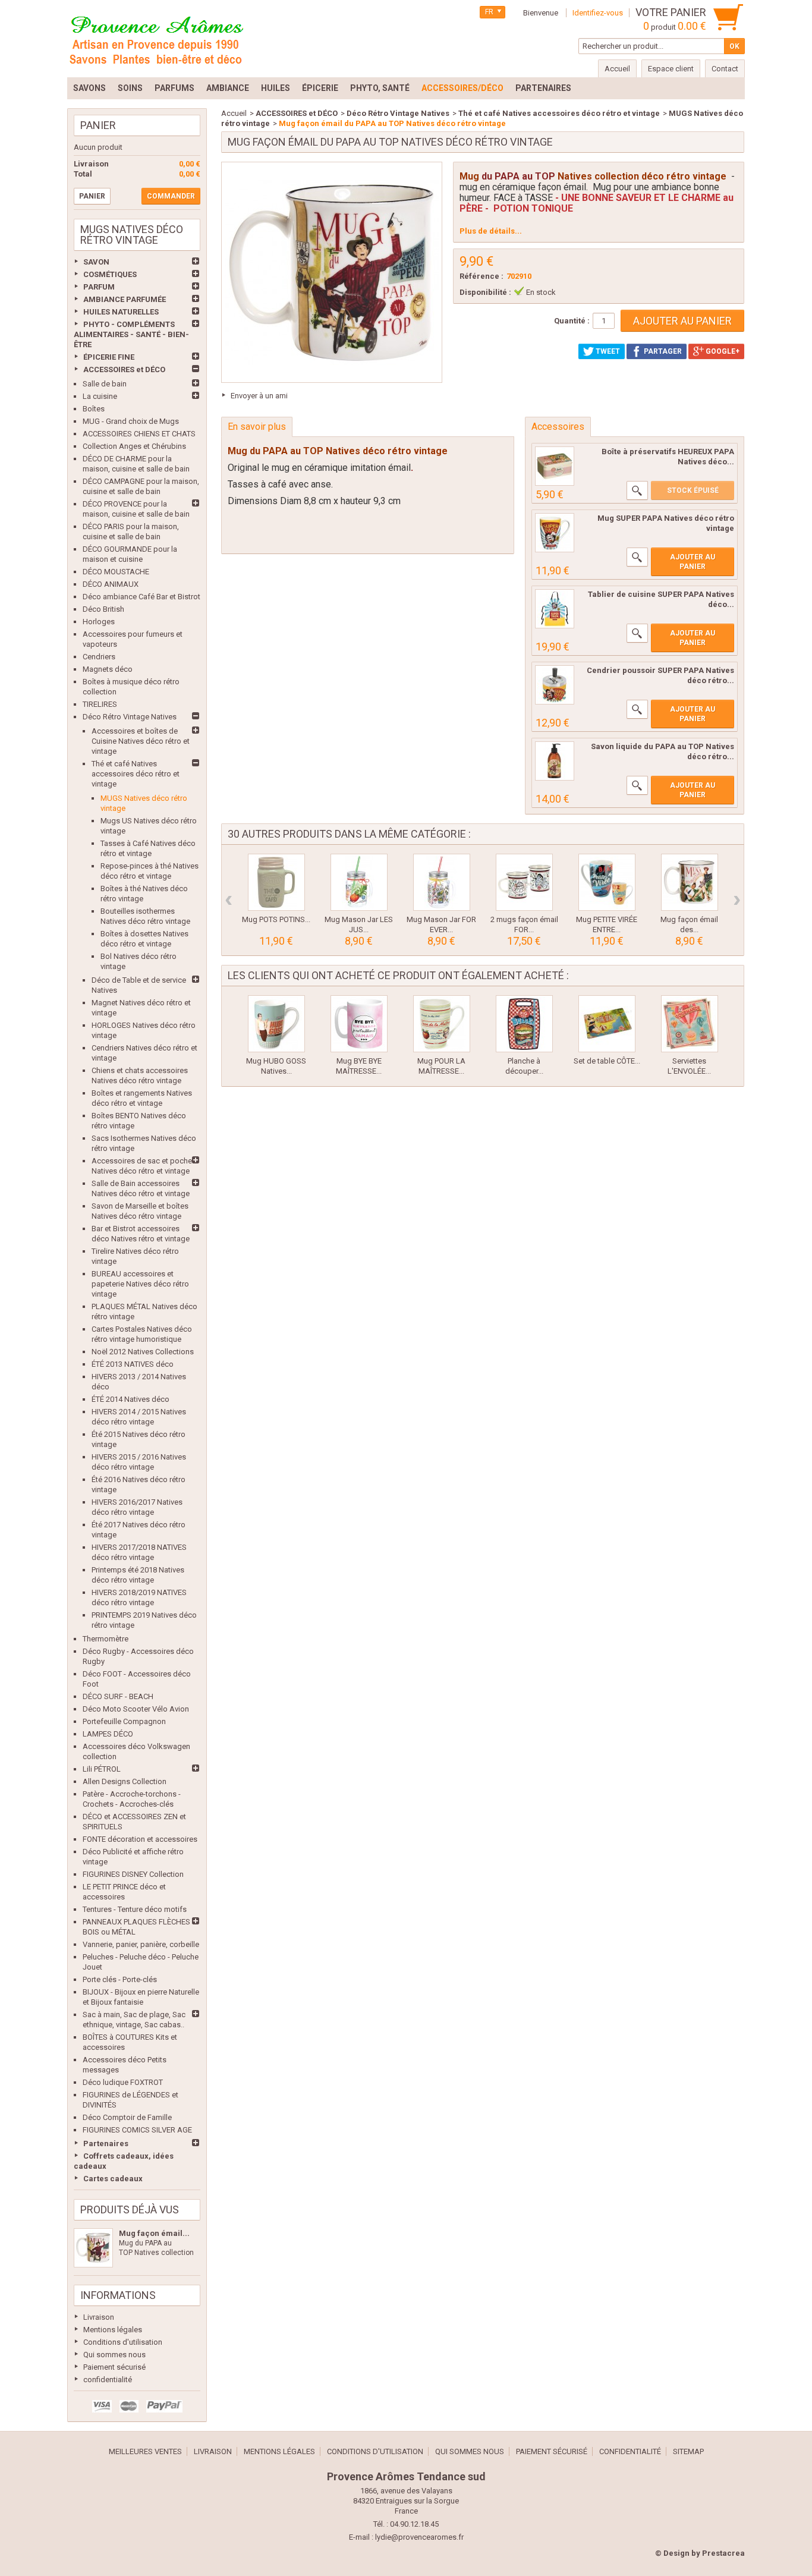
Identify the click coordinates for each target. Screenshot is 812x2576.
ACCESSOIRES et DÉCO (124, 369)
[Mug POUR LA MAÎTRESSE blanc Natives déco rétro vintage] (442, 1024)
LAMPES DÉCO (108, 1734)
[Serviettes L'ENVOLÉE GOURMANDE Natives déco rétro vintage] (690, 1024)
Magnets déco (108, 669)
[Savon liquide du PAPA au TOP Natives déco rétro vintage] (555, 761)
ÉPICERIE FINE (109, 357)
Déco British (103, 609)
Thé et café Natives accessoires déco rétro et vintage (136, 774)
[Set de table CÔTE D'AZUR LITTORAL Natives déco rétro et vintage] (607, 1024)
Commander (171, 196)
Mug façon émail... (154, 2233)
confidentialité (108, 2380)
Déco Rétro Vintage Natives (130, 717)
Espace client (671, 69)
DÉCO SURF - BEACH (118, 1696)
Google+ (722, 351)
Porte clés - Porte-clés (120, 1979)
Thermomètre (106, 1639)
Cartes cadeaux (113, 2179)
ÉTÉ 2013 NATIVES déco (133, 1364)
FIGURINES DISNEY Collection (133, 1874)
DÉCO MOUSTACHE (116, 572)
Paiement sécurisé (114, 2367)
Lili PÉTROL (102, 1769)
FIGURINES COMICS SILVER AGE (137, 2130)
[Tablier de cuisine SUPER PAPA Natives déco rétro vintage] (555, 609)
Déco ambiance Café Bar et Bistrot (141, 597)
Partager (662, 351)
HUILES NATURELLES (121, 312)
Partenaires (106, 2143)
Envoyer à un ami (259, 396)
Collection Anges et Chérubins (134, 446)
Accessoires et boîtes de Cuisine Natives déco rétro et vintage (141, 741)
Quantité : (572, 321)
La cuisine (100, 396)
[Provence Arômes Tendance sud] (156, 39)
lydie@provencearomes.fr (419, 2537)
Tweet (607, 351)
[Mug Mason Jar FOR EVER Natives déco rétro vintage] (442, 882)
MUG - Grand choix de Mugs (131, 421)
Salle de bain (105, 384)
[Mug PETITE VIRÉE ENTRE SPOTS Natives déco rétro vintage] (607, 882)
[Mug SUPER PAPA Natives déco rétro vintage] (555, 533)
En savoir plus (257, 427)
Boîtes (94, 409)
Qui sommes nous (114, 2355)
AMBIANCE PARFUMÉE (125, 299)
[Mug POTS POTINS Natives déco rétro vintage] (276, 882)
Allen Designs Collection (125, 1781)
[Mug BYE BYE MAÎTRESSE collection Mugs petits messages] (359, 1024)
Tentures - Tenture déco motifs (135, 1909)
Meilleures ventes (145, 2451)
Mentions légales (113, 2330)
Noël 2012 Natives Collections (143, 1352)
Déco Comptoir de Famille (127, 2117)
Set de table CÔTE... (607, 1061)
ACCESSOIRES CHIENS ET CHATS (139, 434)
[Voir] (637, 490)
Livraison (99, 2317)
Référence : (481, 276)
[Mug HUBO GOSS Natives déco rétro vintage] (276, 1024)
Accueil (234, 113)
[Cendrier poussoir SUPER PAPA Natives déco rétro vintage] (555, 685)
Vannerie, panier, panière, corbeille (141, 1944)
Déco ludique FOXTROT (123, 2082)
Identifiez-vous (598, 13)
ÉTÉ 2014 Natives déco (130, 1399)
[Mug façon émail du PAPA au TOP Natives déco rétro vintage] (93, 2248)
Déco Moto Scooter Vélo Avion (136, 1709)
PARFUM (99, 287)
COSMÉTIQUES (110, 274)
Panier (98, 125)
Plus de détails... (491, 231)
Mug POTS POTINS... (276, 919)
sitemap (688, 2451)
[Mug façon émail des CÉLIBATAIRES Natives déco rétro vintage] (690, 882)
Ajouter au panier (693, 562)
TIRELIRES (100, 704)
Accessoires (558, 427)
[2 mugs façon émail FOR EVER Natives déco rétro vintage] (524, 882)
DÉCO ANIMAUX (111, 584)
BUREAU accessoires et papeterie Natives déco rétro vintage (140, 1284)
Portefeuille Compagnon (124, 1721)
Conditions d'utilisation (123, 2342)
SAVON (96, 262)
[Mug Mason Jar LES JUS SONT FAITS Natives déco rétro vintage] (359, 882)
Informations (118, 2295)
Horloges (99, 622)
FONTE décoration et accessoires (140, 1839)
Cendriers (99, 657)
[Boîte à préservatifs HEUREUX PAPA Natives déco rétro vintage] (555, 466)
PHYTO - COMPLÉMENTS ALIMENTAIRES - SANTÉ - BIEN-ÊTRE (131, 334)
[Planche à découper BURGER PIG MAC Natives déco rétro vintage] (524, 1024)
